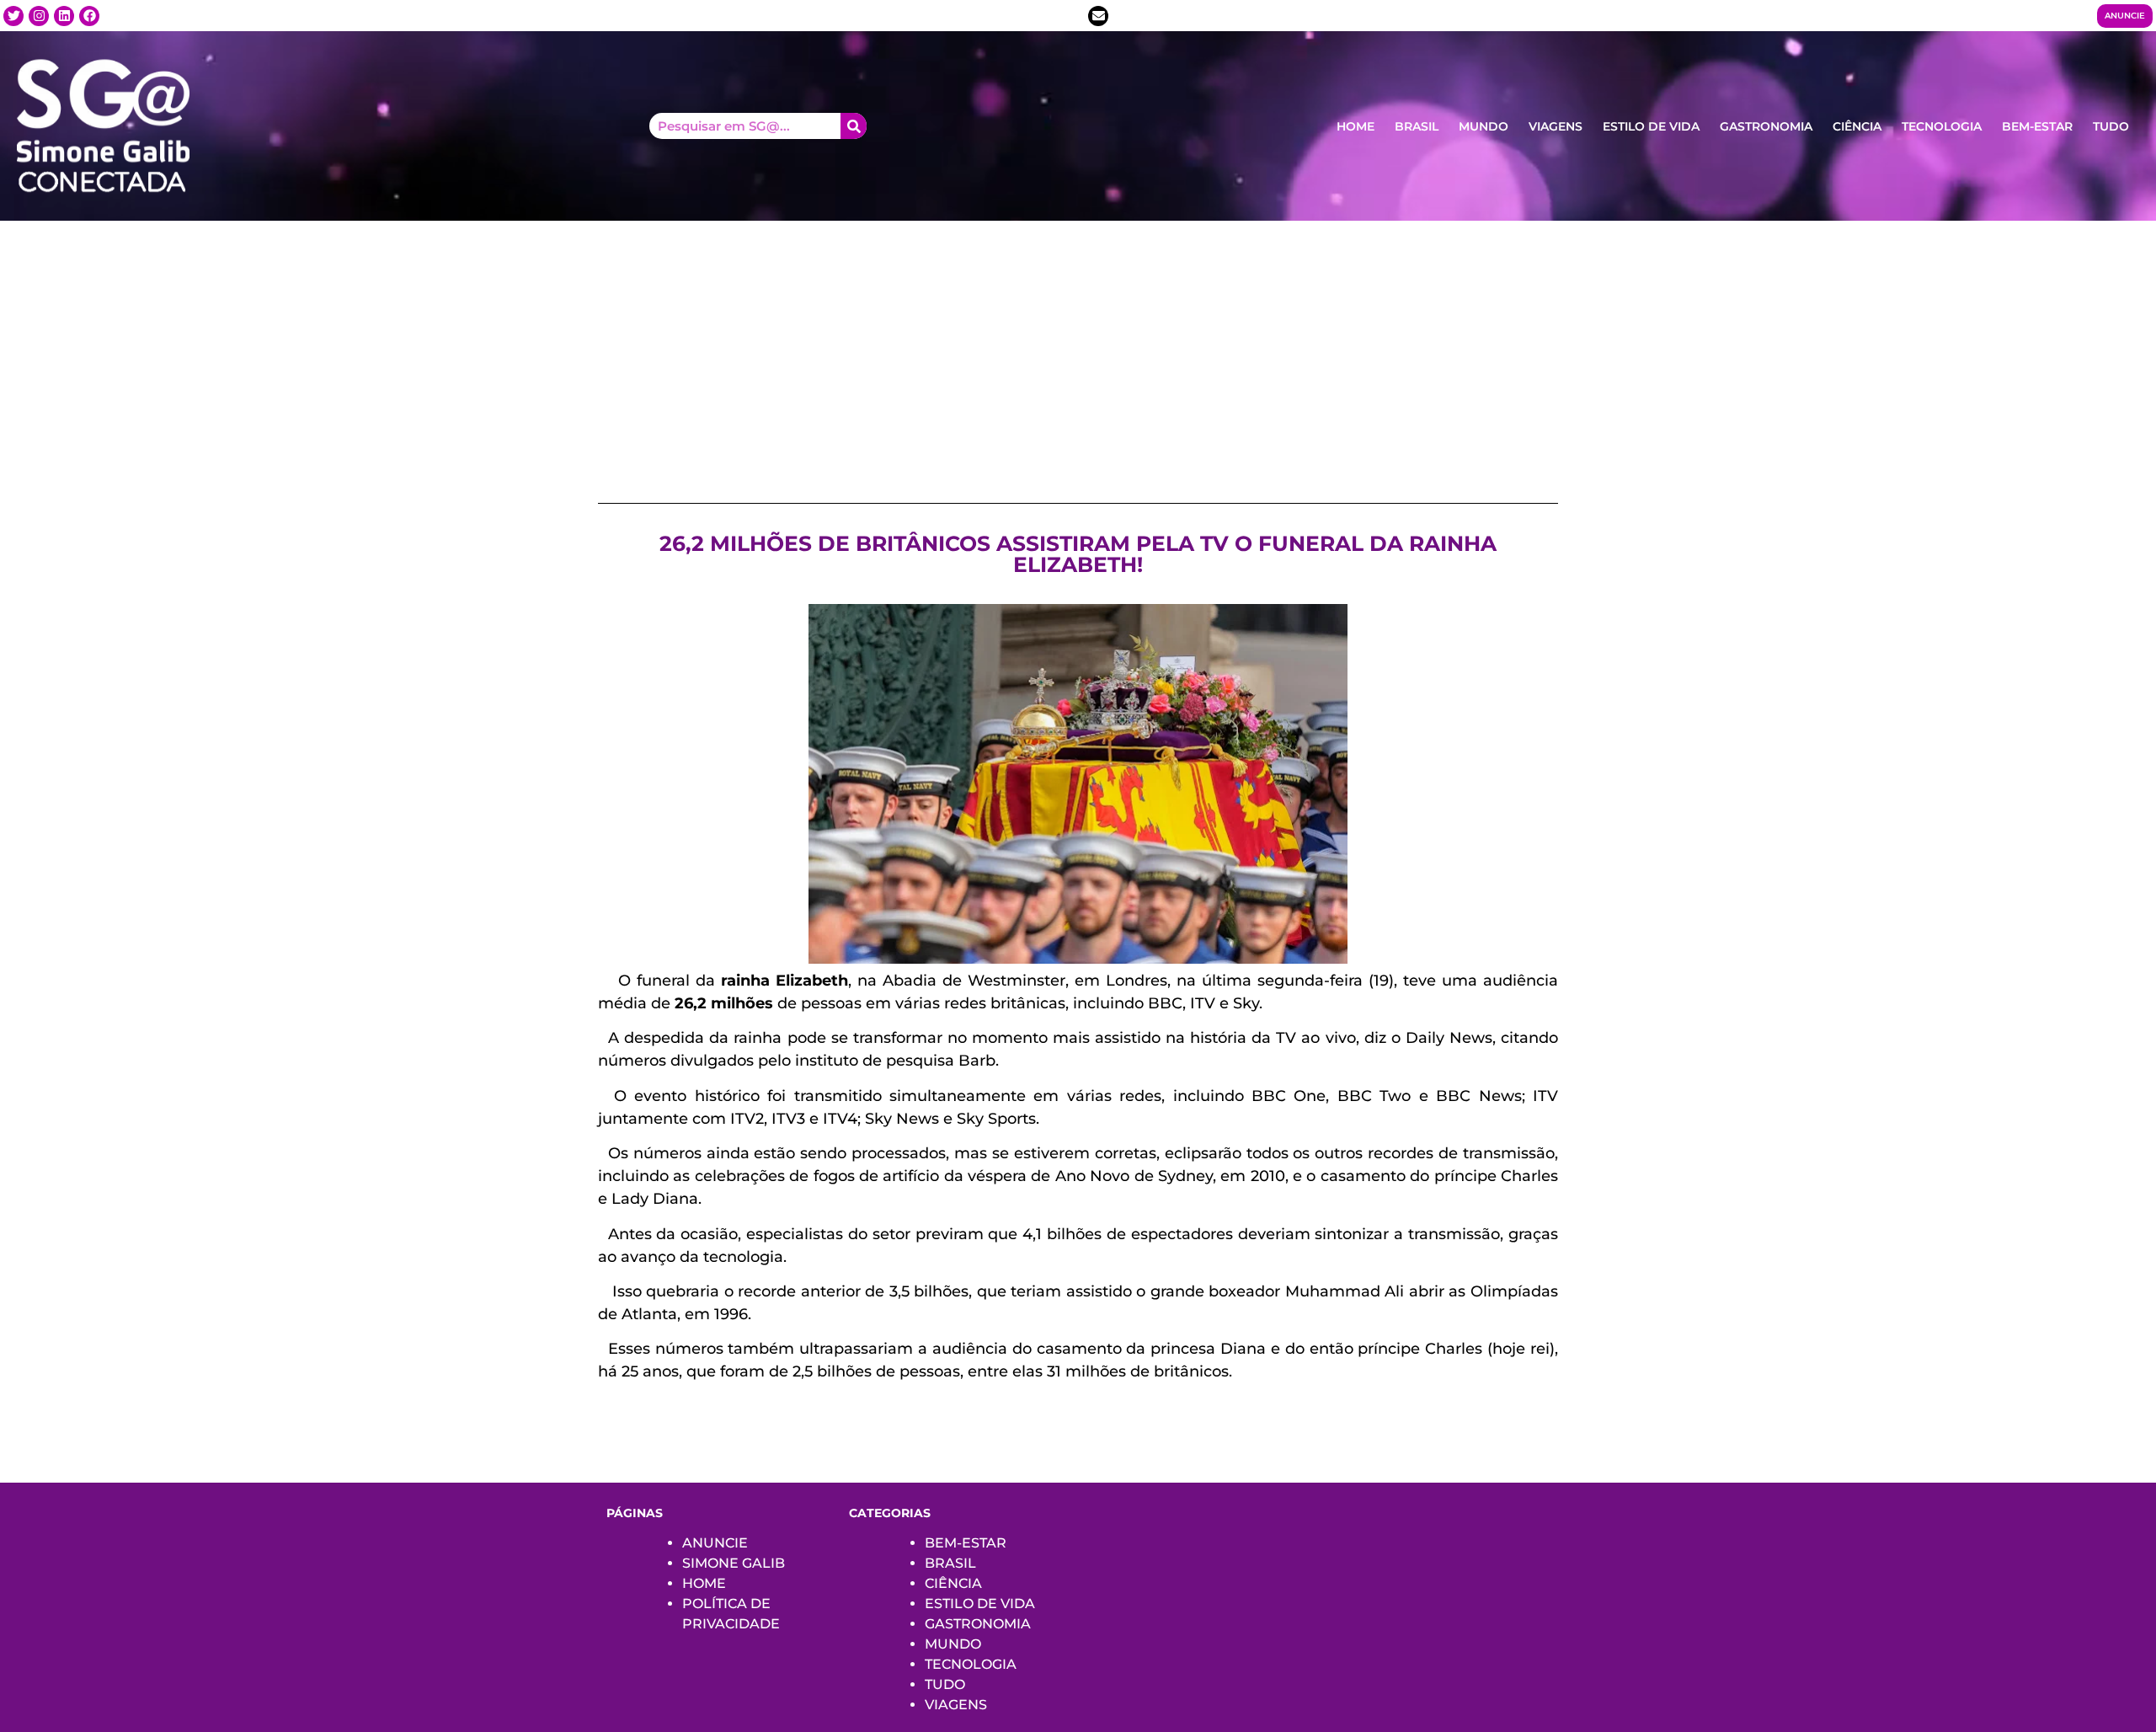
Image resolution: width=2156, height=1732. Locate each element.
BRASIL (1417, 126)
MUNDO (1484, 126)
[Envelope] (1098, 16)
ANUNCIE (715, 1543)
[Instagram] (39, 16)
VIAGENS (1556, 126)
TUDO (2111, 126)
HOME (1356, 126)
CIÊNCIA (1857, 126)
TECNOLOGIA (1942, 126)
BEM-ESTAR (2037, 126)
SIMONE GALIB (734, 1563)
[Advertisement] (1078, 347)
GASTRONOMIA (1766, 126)
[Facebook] (89, 16)
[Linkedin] (64, 16)
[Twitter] (13, 16)
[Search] (854, 126)
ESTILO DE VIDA (1651, 126)
